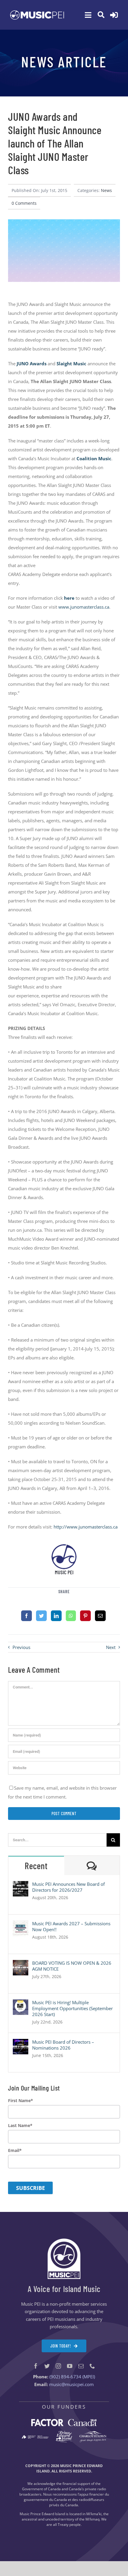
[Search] (101, 15)
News (106, 190)
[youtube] (70, 2366)
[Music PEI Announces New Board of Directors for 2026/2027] (21, 1885)
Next (111, 1647)
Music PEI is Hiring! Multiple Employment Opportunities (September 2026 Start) (72, 2008)
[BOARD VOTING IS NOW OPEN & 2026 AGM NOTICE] (21, 1964)
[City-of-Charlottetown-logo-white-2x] (93, 2433)
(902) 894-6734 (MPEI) (72, 2377)
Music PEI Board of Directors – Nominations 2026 (63, 2045)
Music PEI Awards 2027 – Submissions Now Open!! (71, 1926)
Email (15, 2150)
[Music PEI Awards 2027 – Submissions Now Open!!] (21, 1925)
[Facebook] (26, 1616)
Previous (21, 1647)
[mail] (81, 2366)
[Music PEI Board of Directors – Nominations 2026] (21, 2043)
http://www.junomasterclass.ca (86, 1527)
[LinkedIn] (56, 1616)
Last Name (20, 2126)
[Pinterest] (85, 1616)
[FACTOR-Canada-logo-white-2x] (64, 2421)
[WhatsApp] (71, 1616)
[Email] (100, 1616)
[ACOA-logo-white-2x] (35, 2437)
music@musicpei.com (71, 2384)
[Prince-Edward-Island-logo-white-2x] (64, 2433)
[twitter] (47, 2366)
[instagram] (58, 2366)
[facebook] (36, 2366)
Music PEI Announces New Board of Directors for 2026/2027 (68, 1887)
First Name (21, 2101)
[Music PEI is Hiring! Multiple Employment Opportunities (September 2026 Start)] (21, 2004)
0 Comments (24, 203)
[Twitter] (41, 1616)
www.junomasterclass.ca (84, 607)
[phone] (92, 2366)
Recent (36, 1866)
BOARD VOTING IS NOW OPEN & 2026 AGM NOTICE (72, 1966)
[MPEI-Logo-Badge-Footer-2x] (64, 2241)
